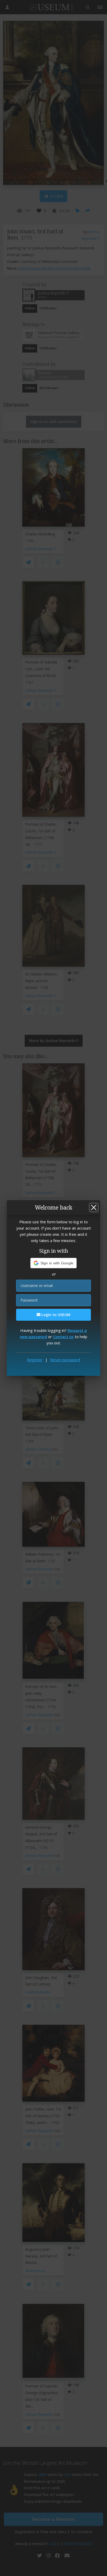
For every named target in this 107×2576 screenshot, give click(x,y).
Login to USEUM (55, 1315)
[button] (54, 1263)
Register (35, 1360)
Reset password (65, 1360)
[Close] (94, 1207)
